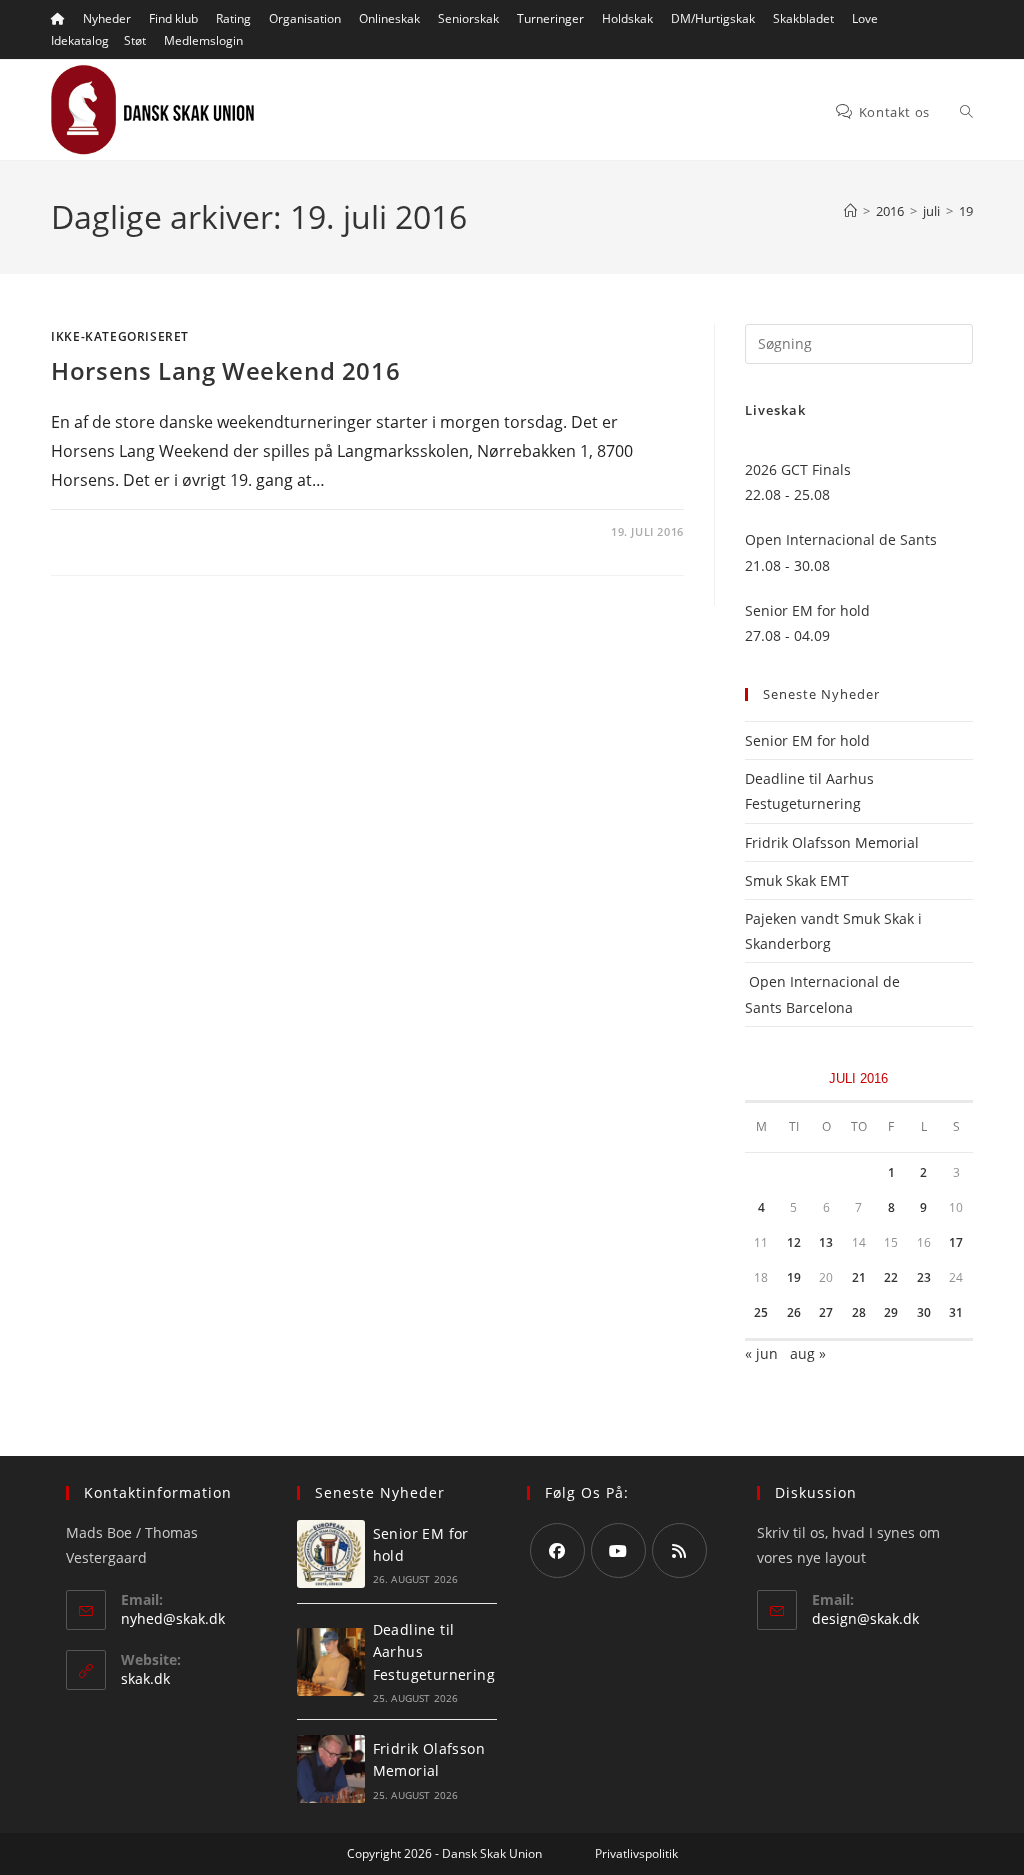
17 (956, 1242)
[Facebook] (557, 1550)
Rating (233, 18)
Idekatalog (80, 40)
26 (794, 1312)
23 (924, 1277)
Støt (135, 40)
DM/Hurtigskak (713, 18)
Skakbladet (803, 18)
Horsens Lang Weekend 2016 (225, 370)
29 (891, 1312)
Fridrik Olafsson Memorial (834, 842)
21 (859, 1277)
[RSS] (679, 1550)
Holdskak (627, 18)
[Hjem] (850, 211)
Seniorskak (468, 18)
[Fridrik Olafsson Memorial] (331, 1769)
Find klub (173, 18)
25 (761, 1312)
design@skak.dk (865, 1618)
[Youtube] (618, 1550)
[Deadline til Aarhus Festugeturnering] (331, 1662)
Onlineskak (389, 18)
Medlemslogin (203, 40)
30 (924, 1312)
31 (956, 1312)
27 (826, 1312)
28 (859, 1312)
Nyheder (107, 18)
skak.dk (145, 1678)
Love (865, 18)
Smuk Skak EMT (797, 880)
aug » (808, 1353)
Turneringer (550, 18)
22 (891, 1277)
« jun (761, 1353)
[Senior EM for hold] (331, 1554)
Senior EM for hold (807, 740)
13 (826, 1242)
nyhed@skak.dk (173, 1618)
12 (794, 1242)
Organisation (305, 18)
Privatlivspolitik (636, 1853)
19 (966, 211)
